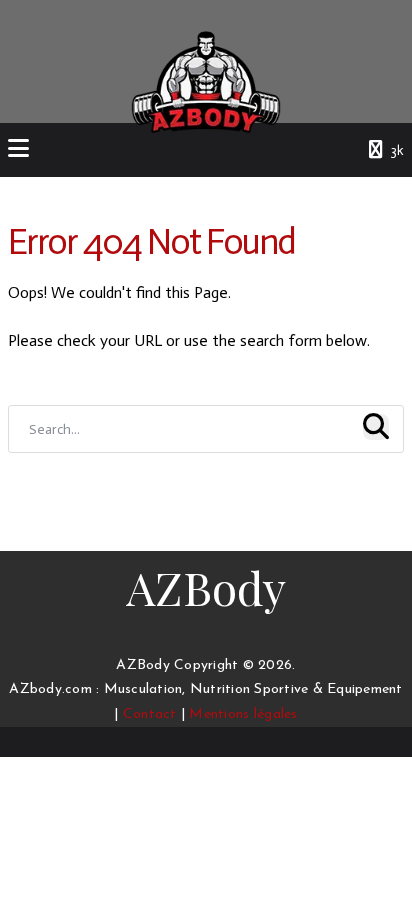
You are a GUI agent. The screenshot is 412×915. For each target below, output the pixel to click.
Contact (150, 714)
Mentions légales (243, 714)
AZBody (206, 587)
